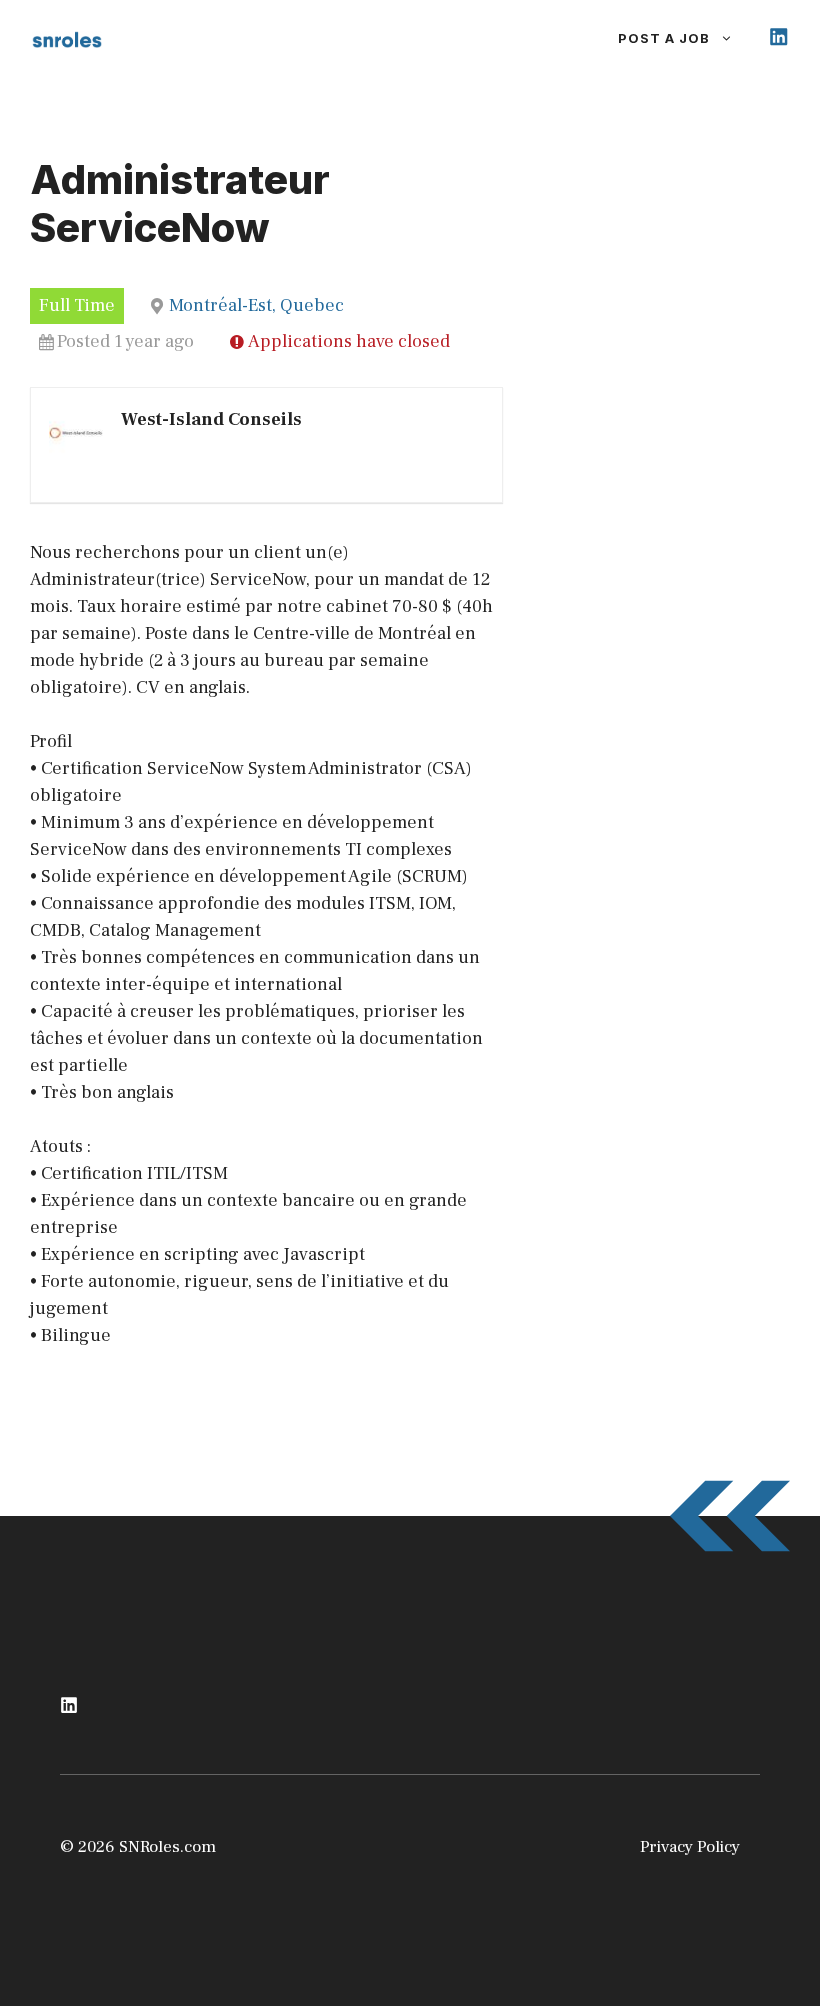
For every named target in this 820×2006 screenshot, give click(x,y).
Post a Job (664, 38)
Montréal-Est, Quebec (256, 305)
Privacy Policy (690, 1847)
